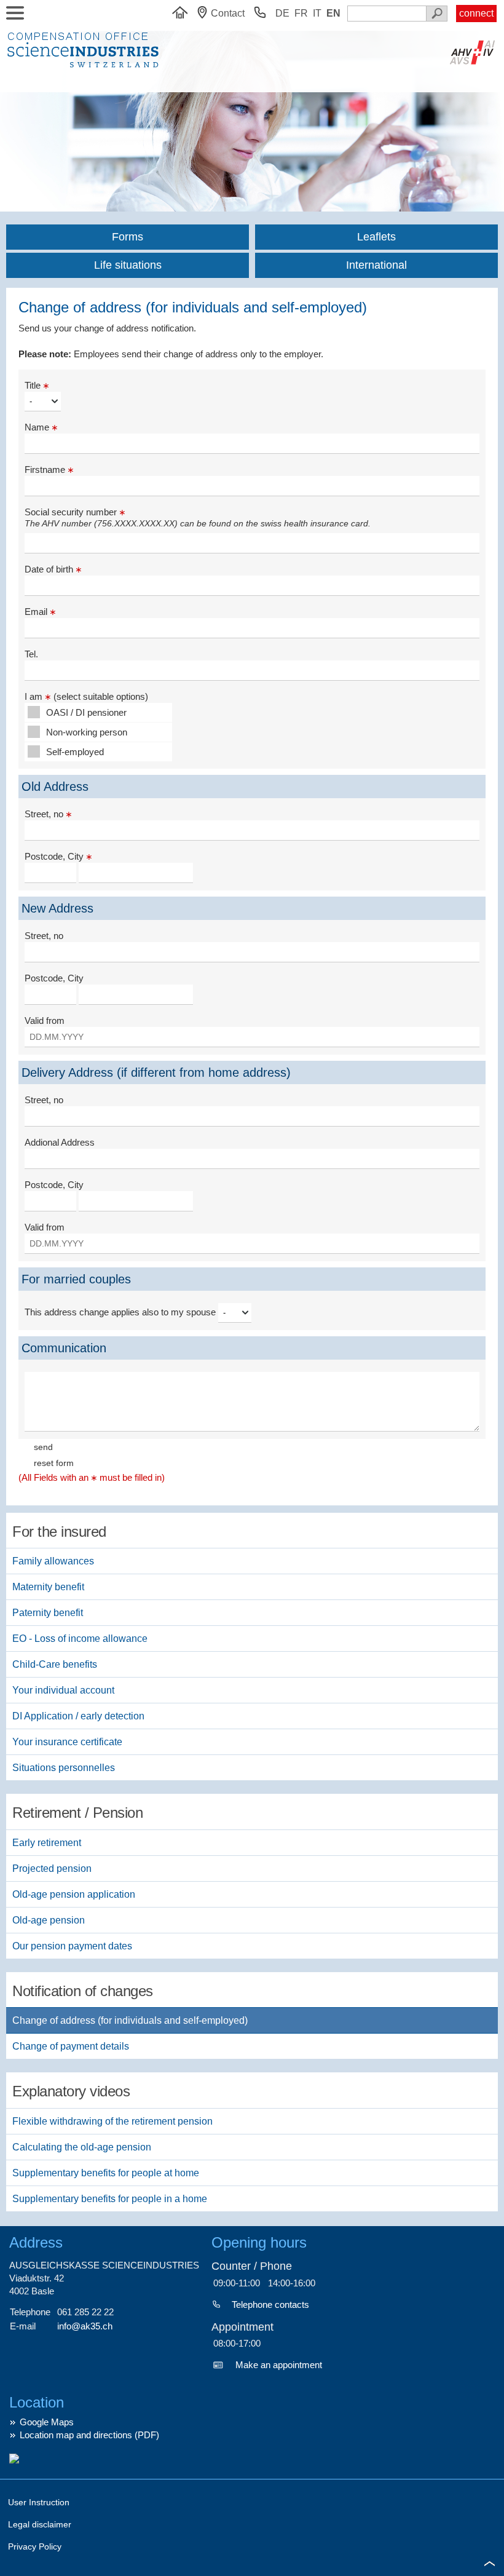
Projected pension (52, 1869)
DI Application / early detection (78, 1716)
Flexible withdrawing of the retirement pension (112, 2121)
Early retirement (47, 1843)
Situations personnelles (64, 1768)
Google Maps (47, 2422)
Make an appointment (279, 2365)
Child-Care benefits (55, 1664)
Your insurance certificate (67, 1742)
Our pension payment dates (72, 1946)
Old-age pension (49, 1920)
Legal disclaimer (40, 2524)
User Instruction (39, 2502)
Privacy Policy (35, 2546)
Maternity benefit (48, 1587)
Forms (128, 237)
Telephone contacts (270, 2305)
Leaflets (376, 237)
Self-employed (75, 752)
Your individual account (63, 1690)
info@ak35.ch (85, 2326)
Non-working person (87, 732)
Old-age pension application (74, 1894)
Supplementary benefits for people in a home (110, 2199)
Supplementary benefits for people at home (106, 2173)
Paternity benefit (48, 1613)
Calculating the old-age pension (82, 2147)
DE (282, 13)
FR (301, 13)
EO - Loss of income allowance (80, 1639)
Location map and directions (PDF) (89, 2435)
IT (317, 13)
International (376, 265)
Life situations (128, 265)
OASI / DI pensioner (86, 712)
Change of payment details (71, 2046)
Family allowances (53, 1561)
